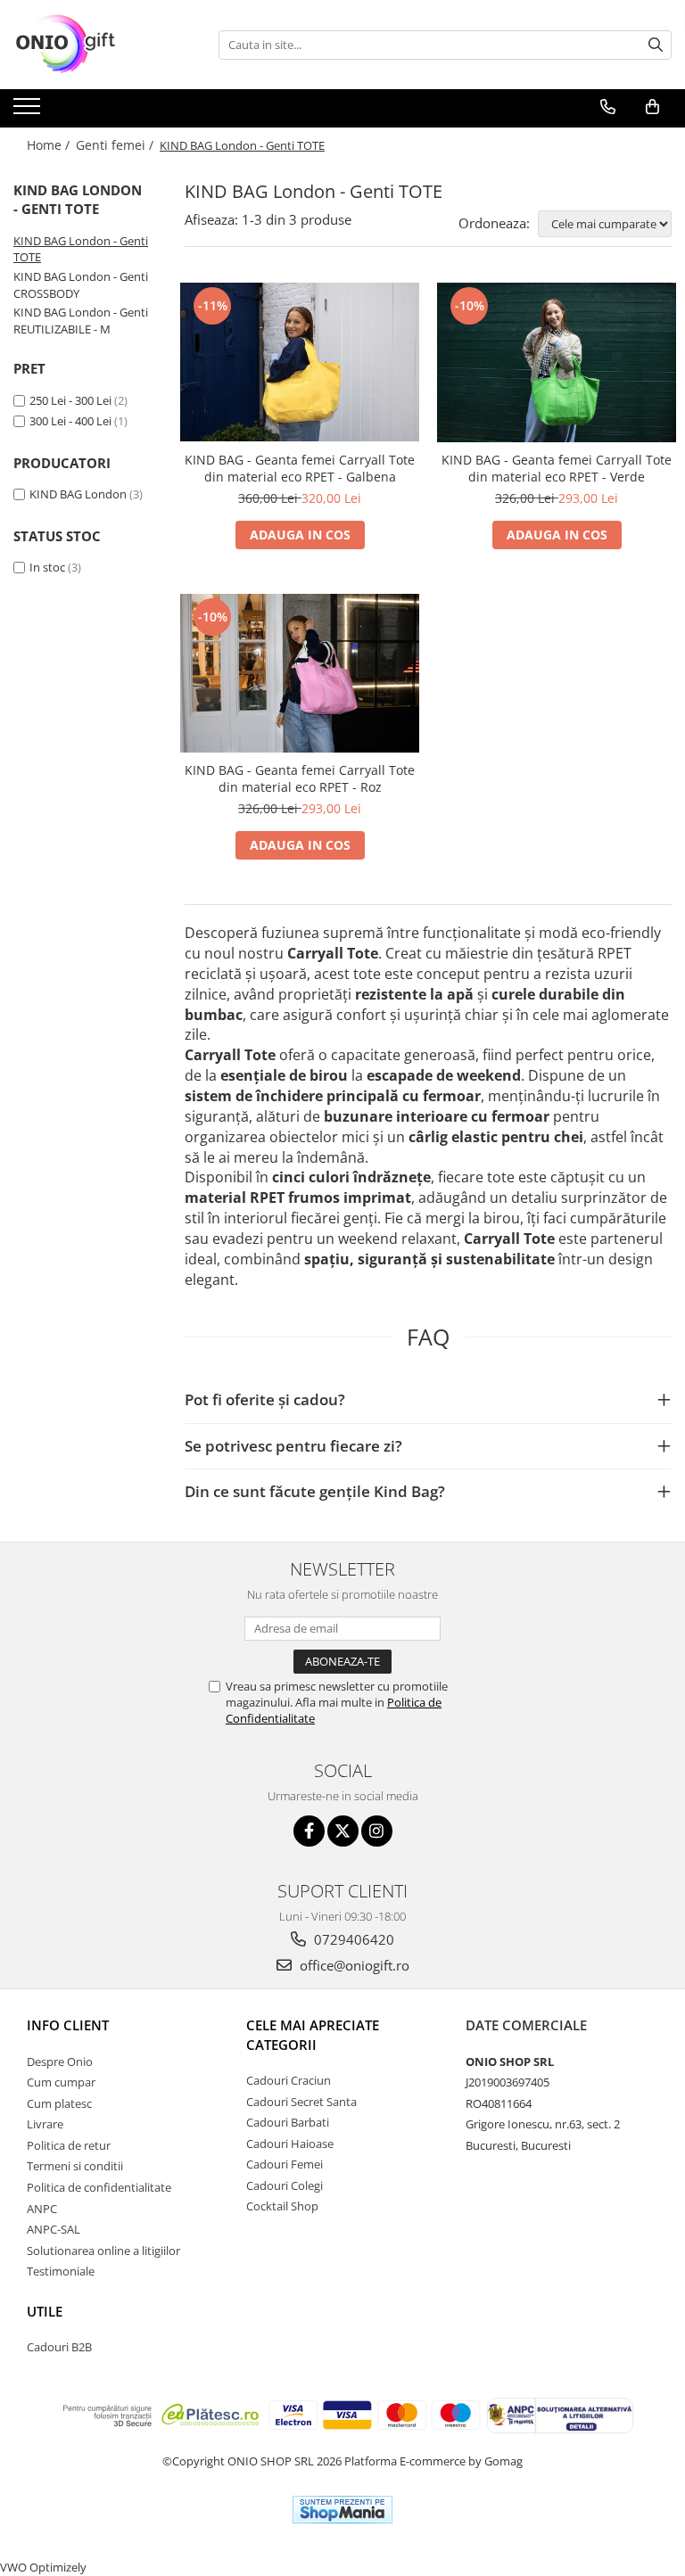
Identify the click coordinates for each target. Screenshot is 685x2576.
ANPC (42, 2209)
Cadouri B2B (59, 2347)
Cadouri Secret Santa (301, 2102)
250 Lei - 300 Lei (70, 400)
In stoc (47, 567)
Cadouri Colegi (285, 2185)
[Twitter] (343, 1831)
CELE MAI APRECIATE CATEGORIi (313, 2034)
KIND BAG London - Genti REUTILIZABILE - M (81, 321)
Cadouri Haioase (290, 2144)
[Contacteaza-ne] (608, 107)
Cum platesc (59, 2103)
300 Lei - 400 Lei (70, 421)
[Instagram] (377, 1831)
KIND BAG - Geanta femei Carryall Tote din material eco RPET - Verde (557, 468)
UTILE (45, 2311)
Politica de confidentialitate (99, 2187)
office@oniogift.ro (353, 1965)
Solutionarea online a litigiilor (103, 2251)
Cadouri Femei (285, 2164)
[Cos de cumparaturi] (652, 107)
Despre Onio (60, 2062)
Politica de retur (69, 2145)
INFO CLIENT (68, 2025)
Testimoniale (61, 2271)
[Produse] (29, 111)
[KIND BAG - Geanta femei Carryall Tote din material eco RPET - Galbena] (300, 362)
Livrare (45, 2124)
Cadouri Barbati (288, 2122)
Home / (50, 145)
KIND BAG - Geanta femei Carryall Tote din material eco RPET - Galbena (300, 468)
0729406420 (352, 1939)
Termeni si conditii (75, 2166)
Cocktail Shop (282, 2206)
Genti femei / (116, 145)
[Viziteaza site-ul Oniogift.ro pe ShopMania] (342, 2510)
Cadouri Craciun (289, 2080)
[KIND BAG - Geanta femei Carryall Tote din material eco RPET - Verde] (557, 362)
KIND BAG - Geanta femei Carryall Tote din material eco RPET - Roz (300, 778)
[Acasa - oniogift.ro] (103, 45)
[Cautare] (656, 45)
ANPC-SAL (54, 2229)
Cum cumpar (61, 2082)
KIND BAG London (78, 494)
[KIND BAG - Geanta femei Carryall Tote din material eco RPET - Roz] (300, 674)
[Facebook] (309, 1831)
